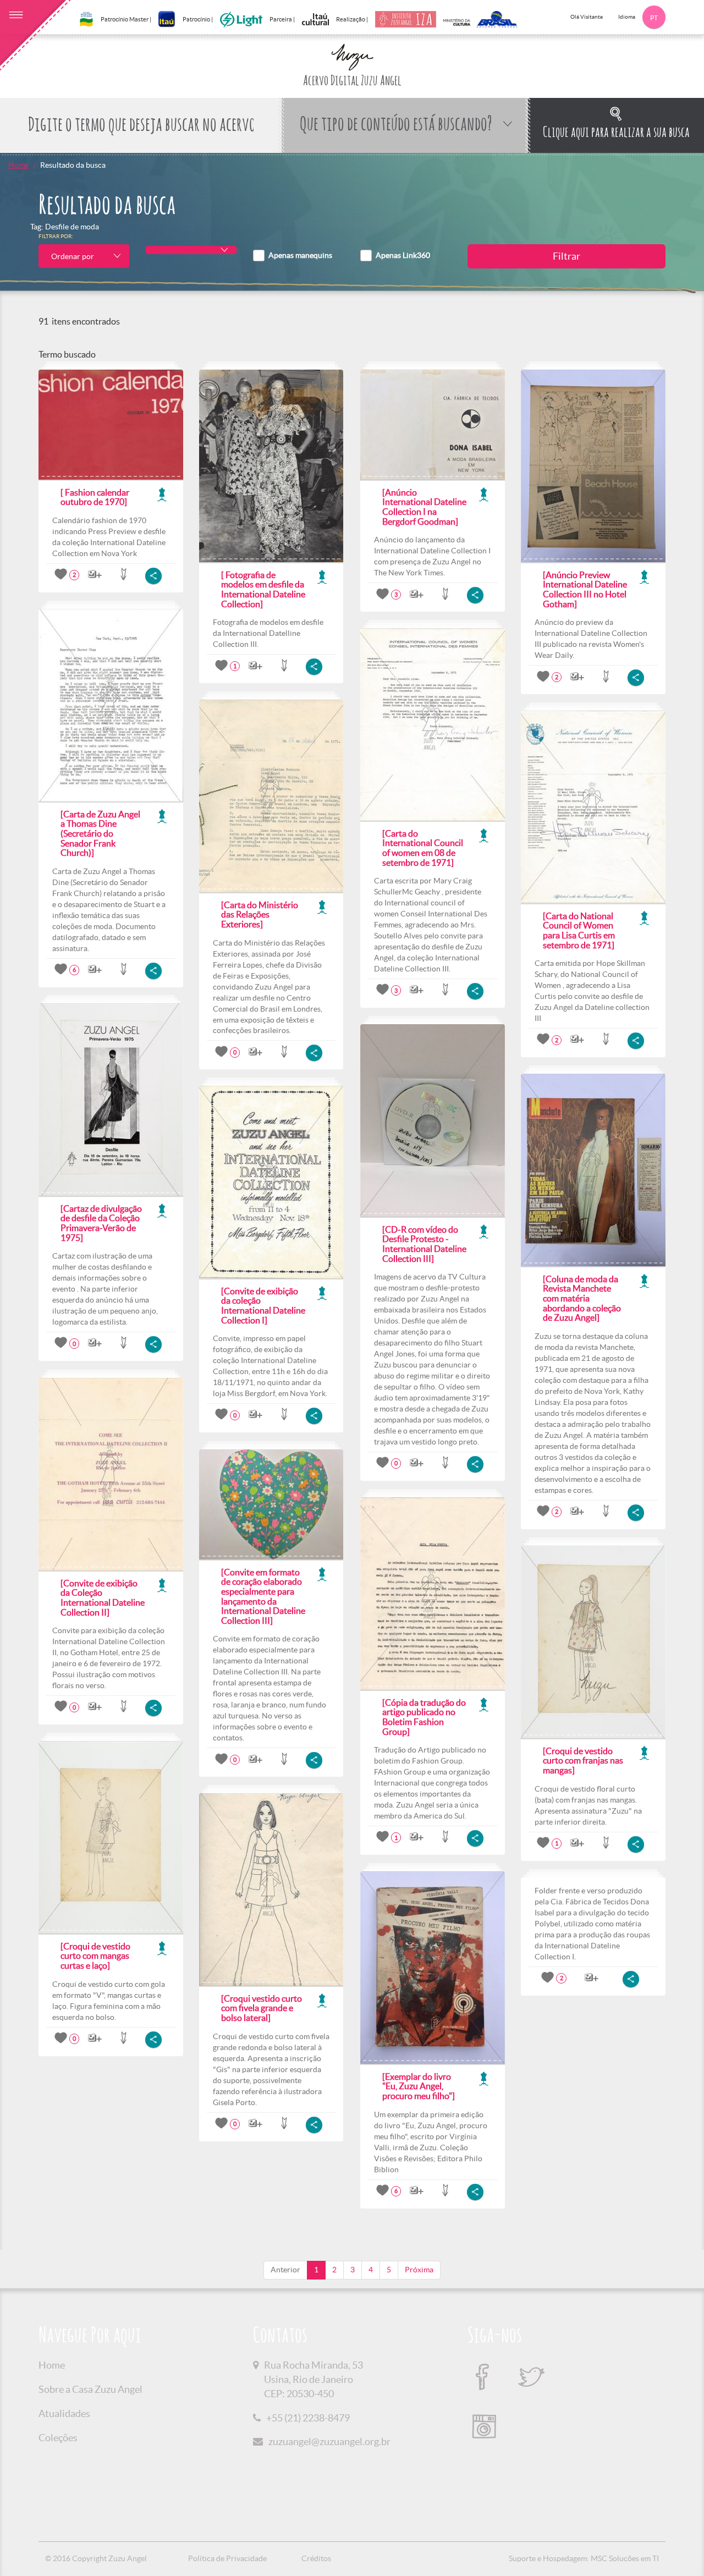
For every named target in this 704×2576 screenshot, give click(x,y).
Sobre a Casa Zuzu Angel (90, 2389)
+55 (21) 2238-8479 (308, 2418)
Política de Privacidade (227, 2558)
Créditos (316, 2558)
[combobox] (84, 256)
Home (18, 165)
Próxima (419, 2270)
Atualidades (64, 2413)
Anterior (285, 2270)
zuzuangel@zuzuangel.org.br (329, 2442)
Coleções (58, 2438)
